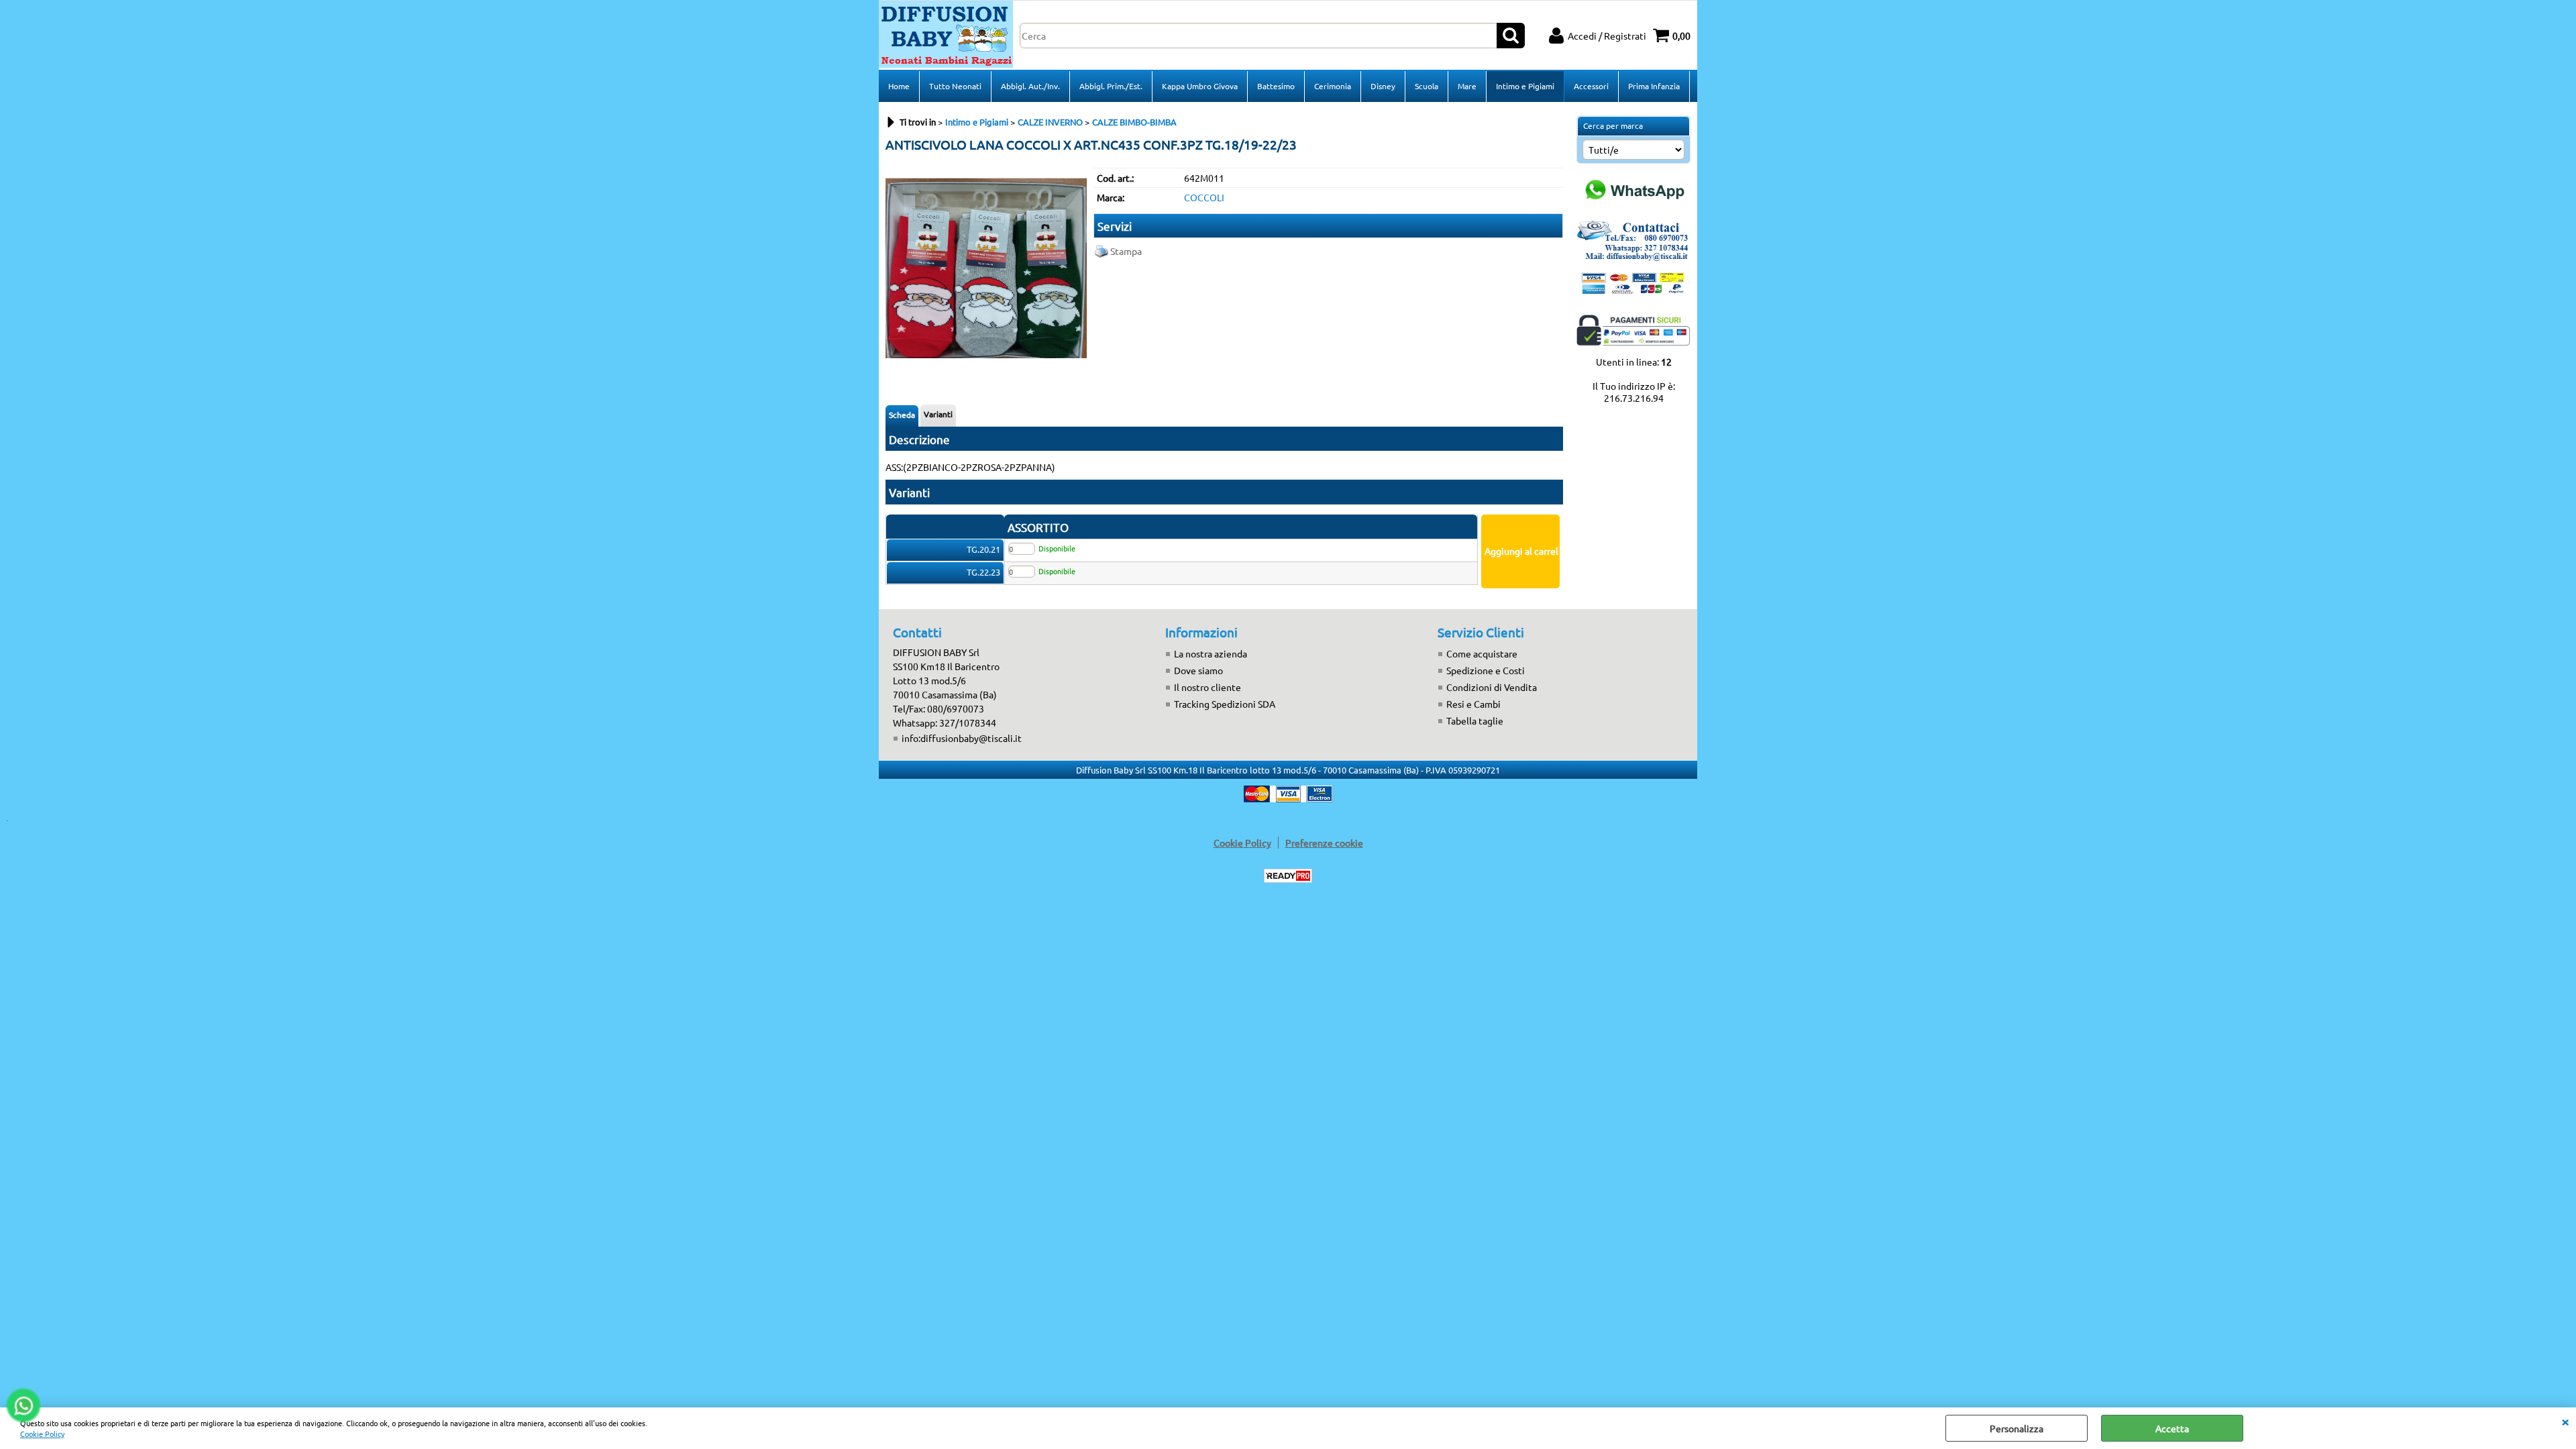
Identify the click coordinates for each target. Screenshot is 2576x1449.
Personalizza (2017, 1428)
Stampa (1126, 251)
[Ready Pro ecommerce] (1288, 876)
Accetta (2172, 1428)
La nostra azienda (1211, 653)
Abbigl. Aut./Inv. (1030, 86)
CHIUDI (2565, 1421)
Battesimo (1276, 86)
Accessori (1591, 86)
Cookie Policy (42, 1434)
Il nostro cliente (1207, 687)
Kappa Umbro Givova (1200, 86)
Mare (1467, 86)
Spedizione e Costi (1486, 670)
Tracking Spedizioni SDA (1225, 704)
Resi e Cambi (1473, 704)
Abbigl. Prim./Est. (1111, 86)
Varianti (938, 414)
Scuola (1427, 86)
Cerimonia (1333, 86)
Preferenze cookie (1324, 843)
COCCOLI (1204, 197)
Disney (1383, 86)
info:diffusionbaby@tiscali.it (962, 738)
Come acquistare (1482, 653)
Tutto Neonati (955, 86)
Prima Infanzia (1654, 86)
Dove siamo (1198, 670)
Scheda (902, 415)
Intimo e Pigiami (1525, 86)
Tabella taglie (1475, 720)
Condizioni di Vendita (1492, 687)
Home (899, 86)
